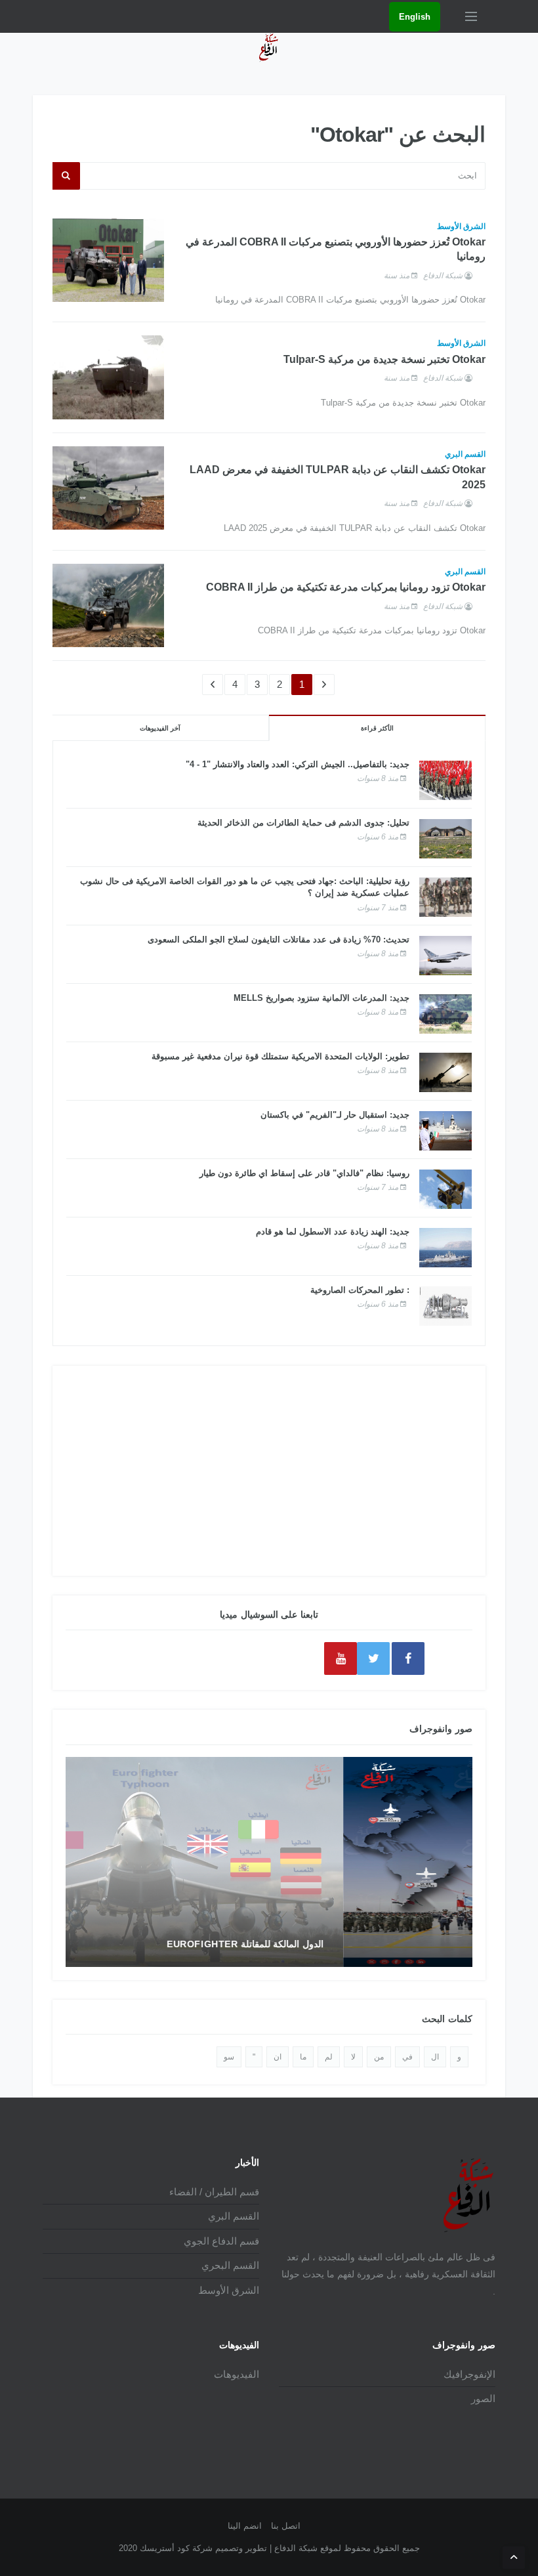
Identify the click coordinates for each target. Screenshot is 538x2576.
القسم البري (465, 454)
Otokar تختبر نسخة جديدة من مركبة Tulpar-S (384, 359)
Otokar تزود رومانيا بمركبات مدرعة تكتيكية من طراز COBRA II (346, 587)
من (379, 2057)
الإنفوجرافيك (469, 2374)
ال (435, 2057)
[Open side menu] (471, 16)
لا (353, 2057)
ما (303, 2057)
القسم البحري (230, 2265)
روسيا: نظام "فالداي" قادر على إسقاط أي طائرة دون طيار (304, 1173)
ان (278, 2057)
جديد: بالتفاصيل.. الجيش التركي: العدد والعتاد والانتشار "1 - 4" (298, 764)
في (407, 2057)
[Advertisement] (269, 1471)
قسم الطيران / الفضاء (214, 2192)
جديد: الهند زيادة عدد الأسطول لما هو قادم (333, 1232)
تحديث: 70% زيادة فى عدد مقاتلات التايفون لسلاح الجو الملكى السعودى (279, 940)
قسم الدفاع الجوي (221, 2241)
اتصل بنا (286, 2526)
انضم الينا (245, 2526)
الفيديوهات (237, 2374)
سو (229, 2057)
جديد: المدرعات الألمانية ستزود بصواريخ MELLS (321, 998)
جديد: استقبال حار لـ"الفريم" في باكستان (335, 1115)
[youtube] (341, 1658)
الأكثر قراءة (377, 728)
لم (329, 2057)
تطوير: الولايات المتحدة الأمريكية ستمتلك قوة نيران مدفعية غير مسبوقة (280, 1056)
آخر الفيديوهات (160, 728)
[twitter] (373, 1658)
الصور (483, 2398)
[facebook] (408, 1658)
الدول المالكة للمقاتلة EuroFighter (374, 1944)
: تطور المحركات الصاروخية (360, 1290)
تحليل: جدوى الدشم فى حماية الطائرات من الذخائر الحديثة (303, 823)
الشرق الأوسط (461, 226)
